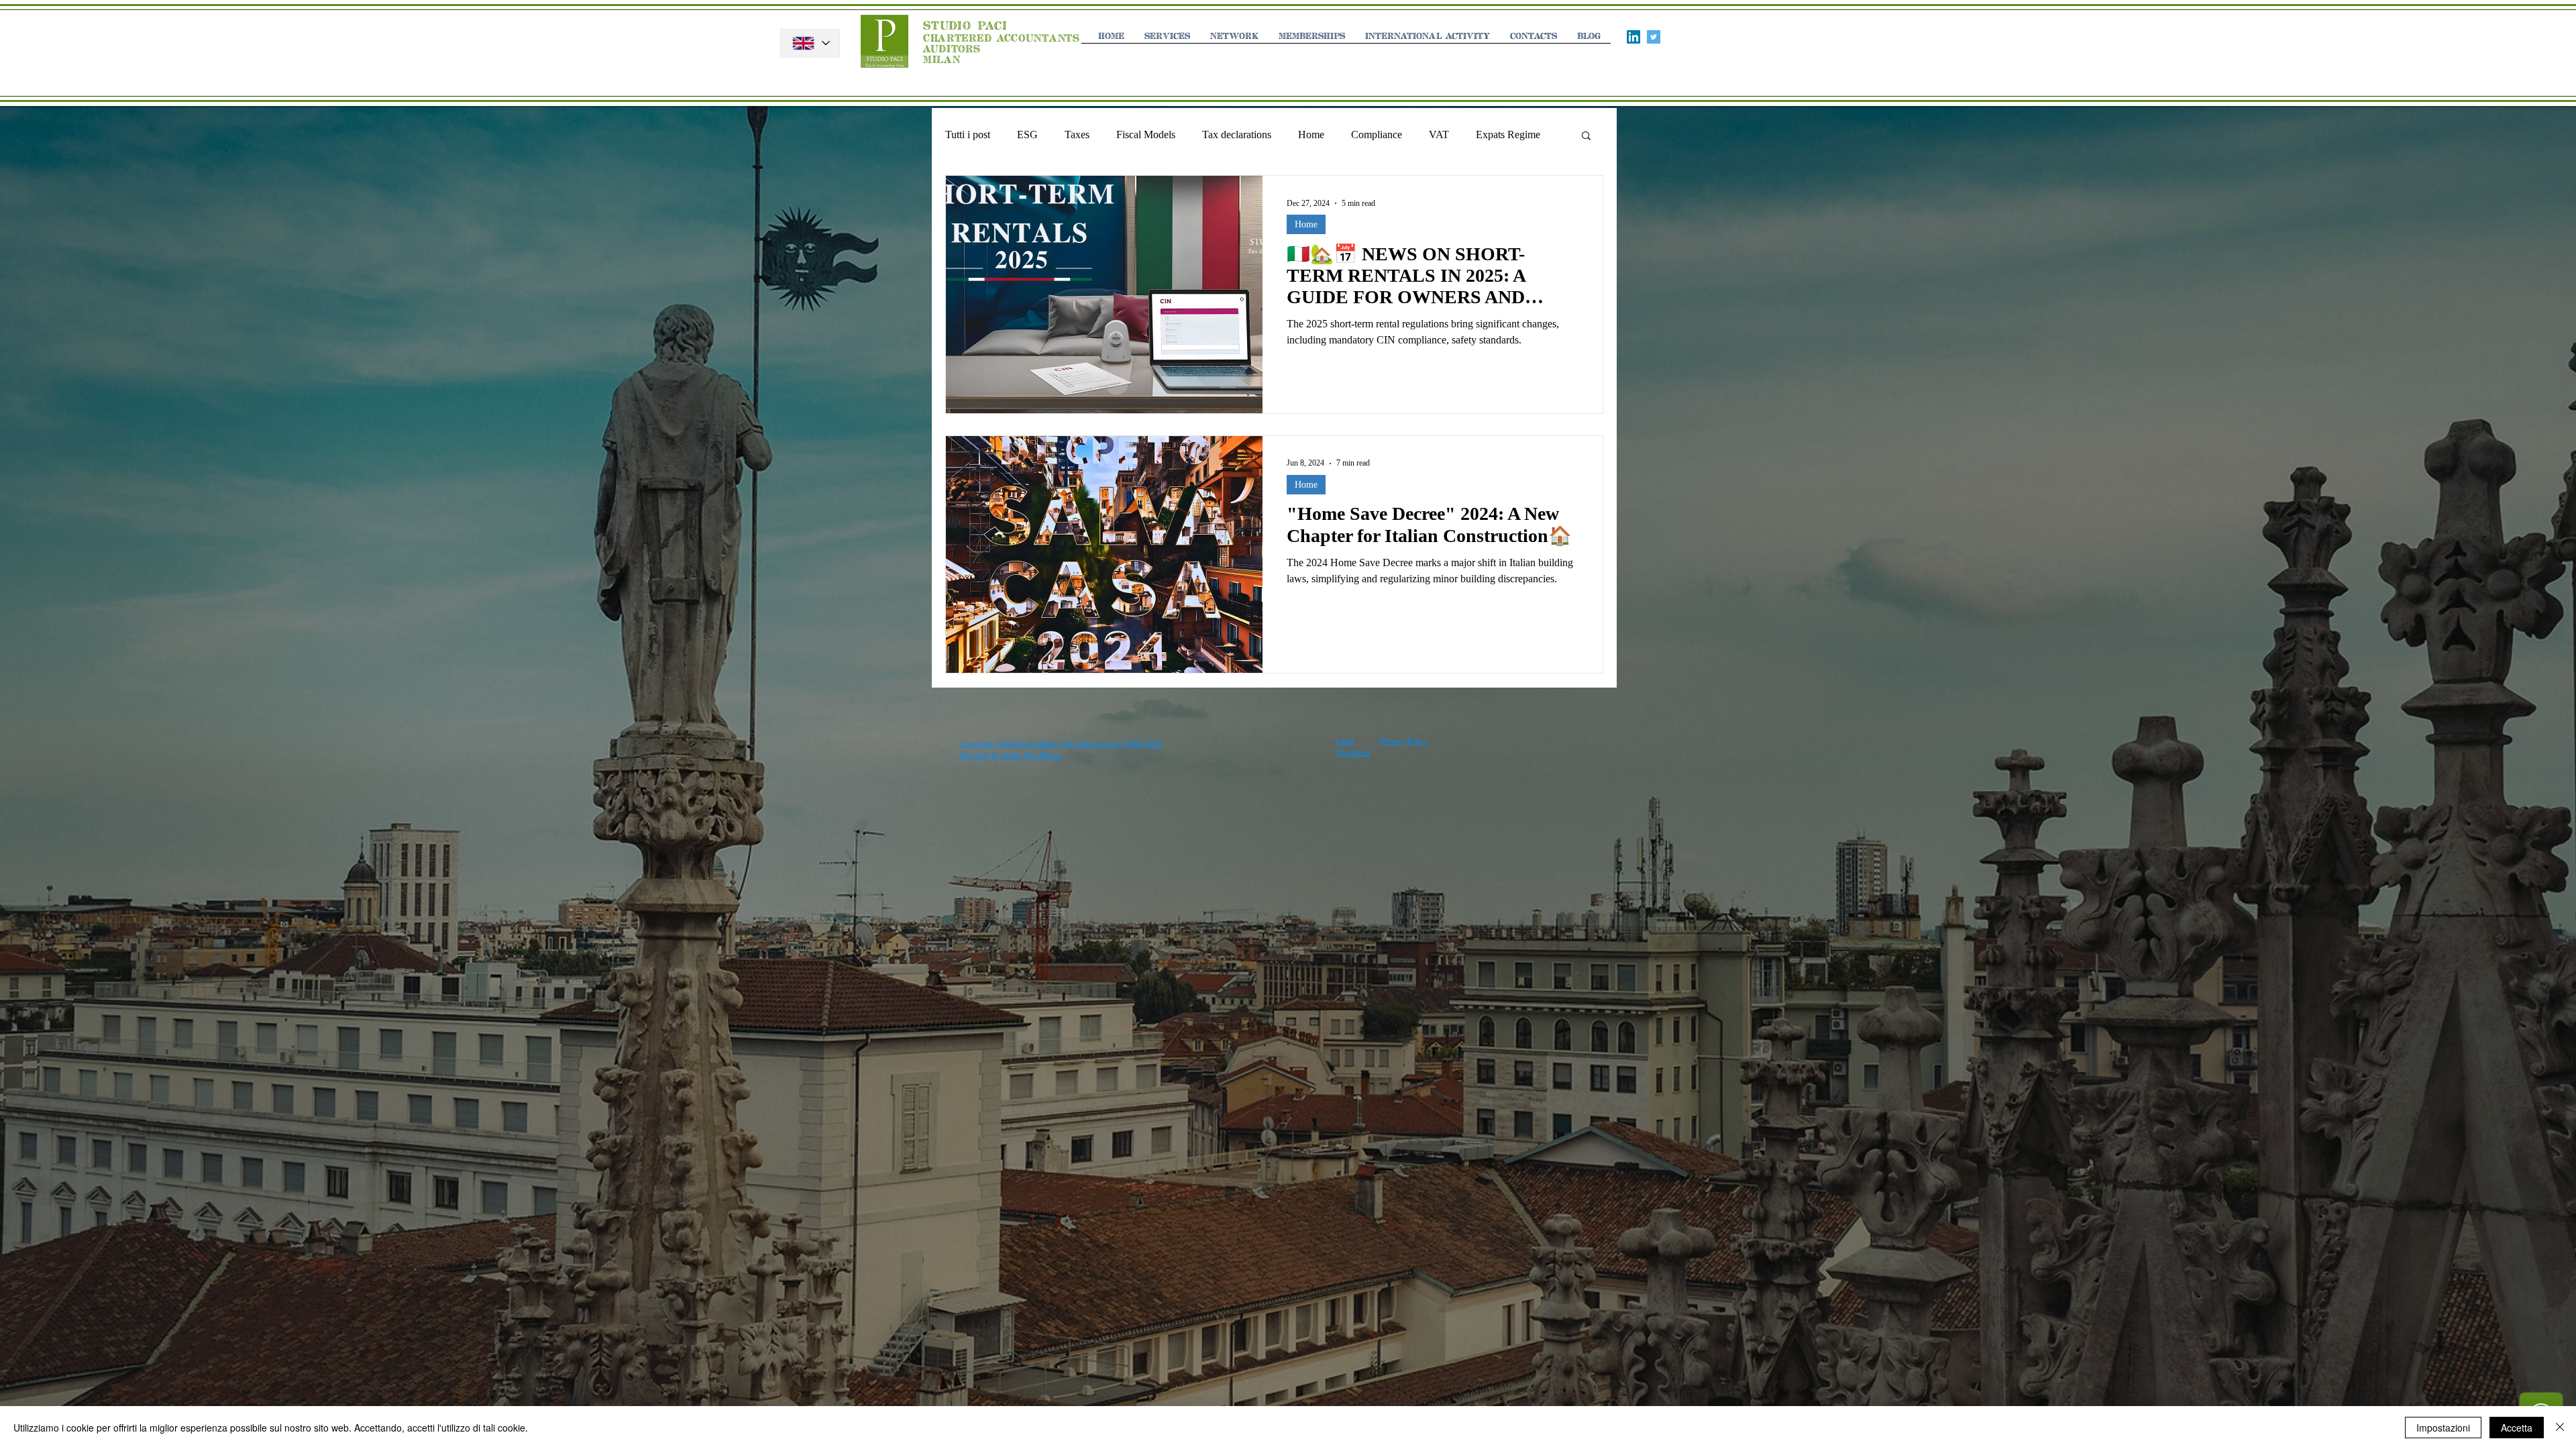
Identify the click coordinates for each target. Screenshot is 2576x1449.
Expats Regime (1508, 135)
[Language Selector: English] (810, 43)
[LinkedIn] (1633, 37)
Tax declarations (1237, 135)
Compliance (1377, 135)
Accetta (2517, 1428)
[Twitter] (1654, 37)
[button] (1586, 137)
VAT (1439, 135)
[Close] (2560, 1428)
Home (1311, 135)
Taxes (1077, 135)
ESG (1027, 135)
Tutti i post (968, 135)
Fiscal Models (1146, 135)
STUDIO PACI (965, 26)
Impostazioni (2443, 1428)
